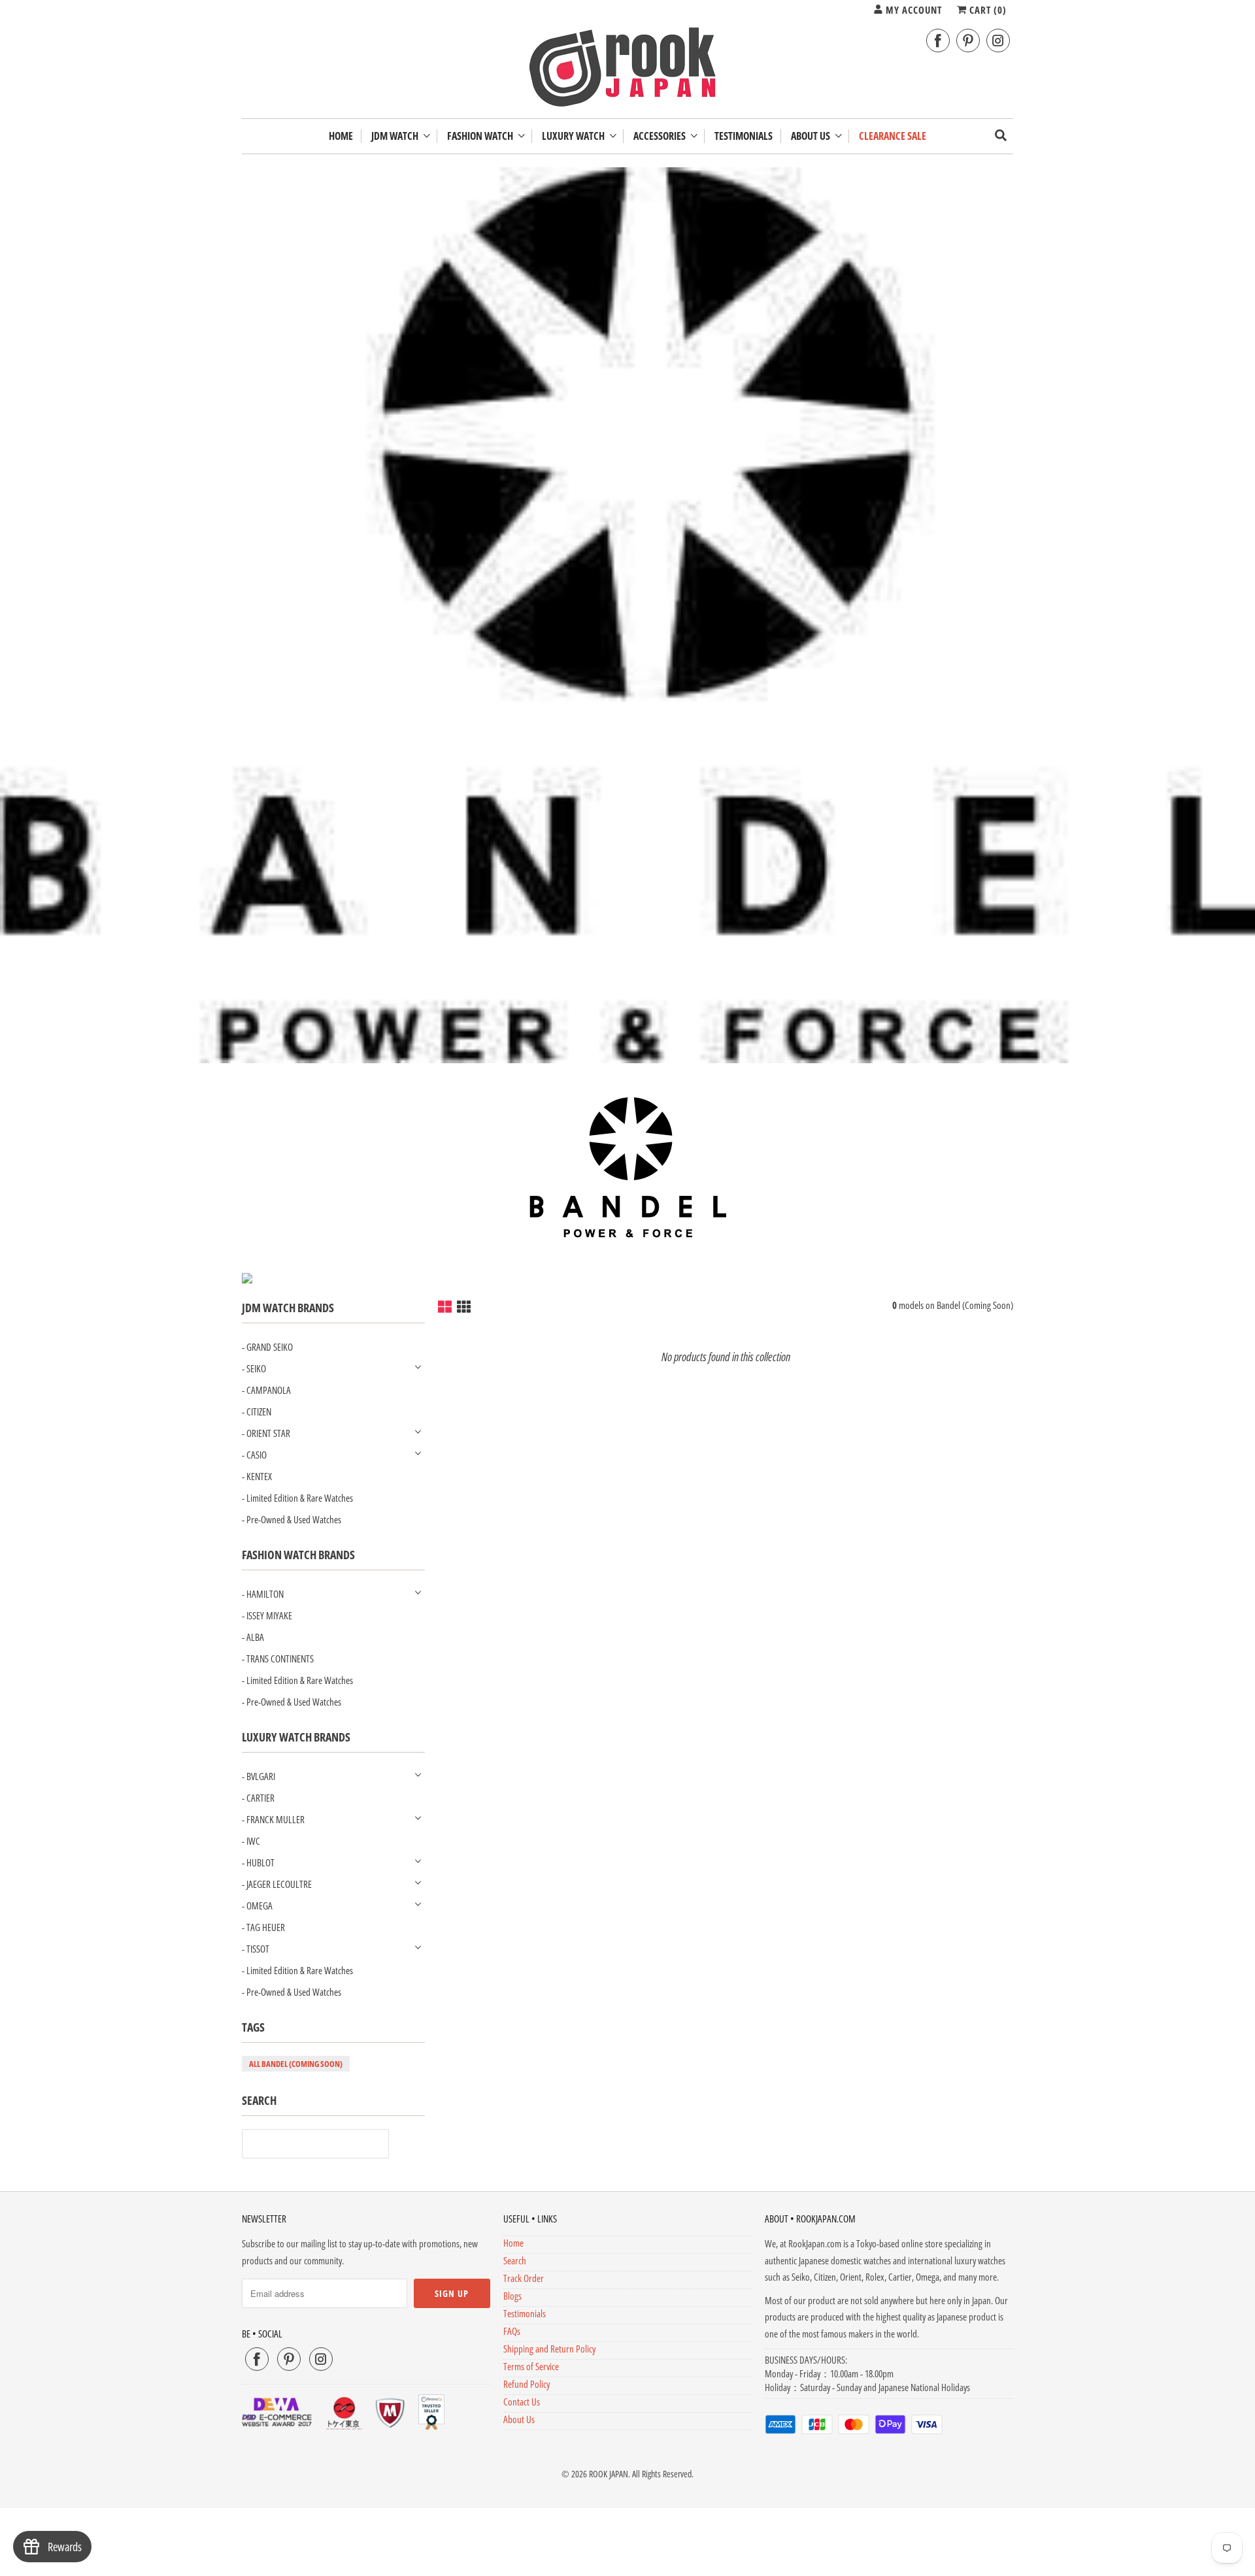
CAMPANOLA (269, 1390)
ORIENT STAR (268, 1433)
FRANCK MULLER (276, 1819)
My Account (912, 10)
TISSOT (258, 1949)
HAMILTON (265, 1594)
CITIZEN (259, 1412)
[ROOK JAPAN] (627, 70)
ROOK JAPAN (609, 2474)
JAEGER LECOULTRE (279, 1884)
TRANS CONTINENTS (280, 1659)
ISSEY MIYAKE (269, 1615)
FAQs (512, 2331)
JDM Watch (397, 136)
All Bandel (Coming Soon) (296, 2064)
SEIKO (256, 1368)
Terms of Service (531, 2366)
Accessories (661, 136)
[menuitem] (400, 136)
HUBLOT (260, 1862)
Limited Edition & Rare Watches (300, 1498)
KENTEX (259, 1476)
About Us (812, 136)
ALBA (255, 1637)
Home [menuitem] (341, 136)
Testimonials (525, 2313)
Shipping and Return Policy (549, 2349)
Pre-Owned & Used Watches (294, 1519)
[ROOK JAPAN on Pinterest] (968, 41)
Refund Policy (527, 2384)
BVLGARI (261, 1776)
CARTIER (260, 1798)
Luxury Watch (575, 136)
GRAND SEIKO (270, 1347)
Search (515, 2260)
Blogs (512, 2296)
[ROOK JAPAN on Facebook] (938, 41)
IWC (253, 1841)
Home (513, 2243)
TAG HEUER (266, 1927)
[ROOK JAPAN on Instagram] (998, 41)
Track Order (524, 2278)
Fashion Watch (482, 136)
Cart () (987, 10)
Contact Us (522, 2402)
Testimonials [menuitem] (744, 136)
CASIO (257, 1455)
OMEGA (259, 1906)
